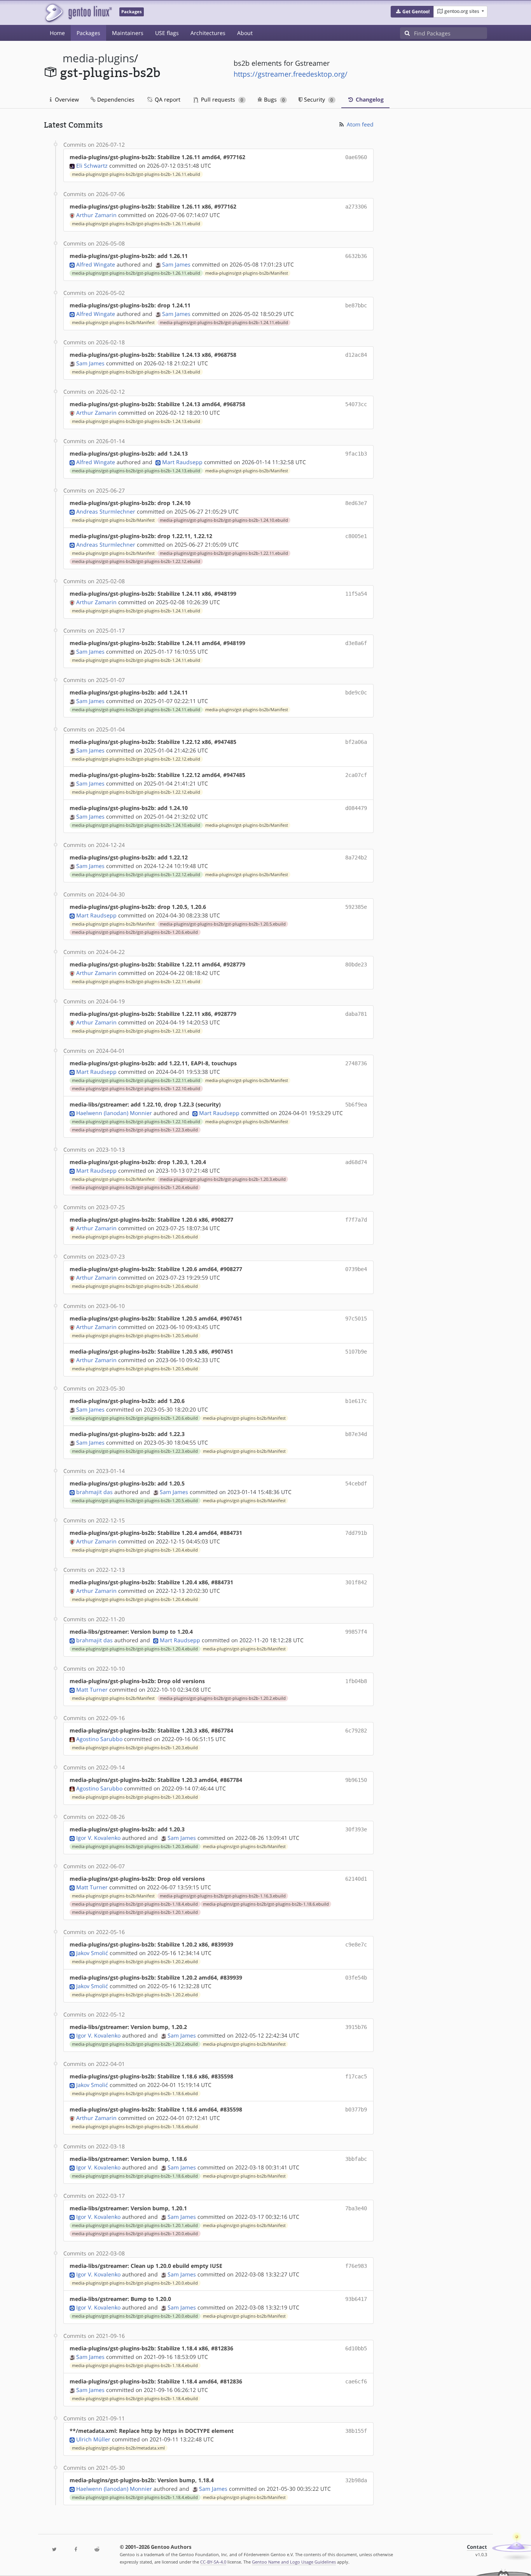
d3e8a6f (356, 643)
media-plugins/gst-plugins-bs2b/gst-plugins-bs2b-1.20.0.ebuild (135, 2234)
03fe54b (356, 1978)
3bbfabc (356, 2159)
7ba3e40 (356, 2208)
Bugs (273, 99)
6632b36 (356, 256)
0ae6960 (356, 157)
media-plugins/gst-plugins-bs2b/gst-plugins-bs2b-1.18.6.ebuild (266, 1904)
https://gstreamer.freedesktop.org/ (291, 74)
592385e (356, 907)
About (245, 33)
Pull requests (221, 99)
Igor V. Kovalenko (98, 1838)
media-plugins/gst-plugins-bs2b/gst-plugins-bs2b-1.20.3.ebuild (223, 1179)
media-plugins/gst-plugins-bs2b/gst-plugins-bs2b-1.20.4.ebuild (135, 1187)
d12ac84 (356, 355)
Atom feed (359, 124)
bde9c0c (356, 693)
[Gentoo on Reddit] (97, 2550)
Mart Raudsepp (182, 462)
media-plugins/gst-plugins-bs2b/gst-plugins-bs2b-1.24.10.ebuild (224, 520)
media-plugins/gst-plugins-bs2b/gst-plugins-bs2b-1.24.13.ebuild (136, 372)
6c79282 (356, 1731)
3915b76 (356, 2027)
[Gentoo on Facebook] (75, 2550)
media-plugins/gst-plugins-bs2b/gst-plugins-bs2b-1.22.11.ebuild (224, 553)
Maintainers (128, 33)
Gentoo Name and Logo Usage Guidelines (294, 2562)
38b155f (356, 2431)
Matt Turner (92, 1690)
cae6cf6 (356, 2381)
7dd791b (356, 1533)
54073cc (356, 404)
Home (57, 33)
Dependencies (115, 99)
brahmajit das (94, 1492)
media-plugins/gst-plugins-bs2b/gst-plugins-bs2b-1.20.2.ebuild (223, 1698)
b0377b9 (356, 2110)
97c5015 (356, 1319)
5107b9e (356, 1352)
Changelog (369, 99)
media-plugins (98, 58)
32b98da (356, 2480)
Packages (88, 33)
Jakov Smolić (92, 1953)
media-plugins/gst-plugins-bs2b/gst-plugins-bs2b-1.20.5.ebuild (223, 924)
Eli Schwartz (92, 166)
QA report (167, 99)
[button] (412, 12)
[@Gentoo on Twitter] (54, 2550)
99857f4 (356, 1632)
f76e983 (356, 2266)
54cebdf (356, 1484)
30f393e (356, 1829)
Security (318, 99)
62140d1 (356, 1879)
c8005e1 (356, 536)
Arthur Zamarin (96, 215)
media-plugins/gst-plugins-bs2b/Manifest (247, 273)
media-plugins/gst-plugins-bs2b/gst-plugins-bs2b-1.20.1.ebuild (135, 1912)
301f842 (356, 1582)
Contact (477, 2547)
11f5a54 (356, 594)
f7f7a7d (356, 1220)
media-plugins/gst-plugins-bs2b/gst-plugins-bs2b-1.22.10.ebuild (136, 1089)
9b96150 (356, 1780)
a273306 (356, 207)
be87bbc (356, 305)
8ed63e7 (356, 503)
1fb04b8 (356, 1681)
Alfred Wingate (96, 264)
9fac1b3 (356, 454)
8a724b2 (356, 857)
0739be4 (356, 1269)
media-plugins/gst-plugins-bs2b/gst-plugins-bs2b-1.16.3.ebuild (223, 1896)
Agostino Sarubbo (99, 1739)
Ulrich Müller (93, 2439)
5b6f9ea (356, 1105)
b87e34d (356, 1434)
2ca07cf (356, 775)
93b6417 (356, 2299)
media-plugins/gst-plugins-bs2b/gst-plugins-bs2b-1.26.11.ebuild (136, 174)
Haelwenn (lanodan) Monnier (114, 1113)
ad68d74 (356, 1162)
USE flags (167, 33)
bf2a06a (356, 742)
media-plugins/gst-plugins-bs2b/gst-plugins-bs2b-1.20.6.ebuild (135, 932)
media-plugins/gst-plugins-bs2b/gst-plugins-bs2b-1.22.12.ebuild (136, 561)
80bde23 (356, 964)
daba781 (356, 1014)
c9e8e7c (356, 1945)
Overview (66, 99)
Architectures (208, 33)
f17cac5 (356, 2076)
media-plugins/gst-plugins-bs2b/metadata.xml (118, 2448)
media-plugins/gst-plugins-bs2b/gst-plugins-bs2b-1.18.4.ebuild (135, 1904)
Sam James (176, 264)
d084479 (356, 808)
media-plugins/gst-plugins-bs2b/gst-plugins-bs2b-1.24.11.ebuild (224, 323)
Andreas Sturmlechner (106, 511)
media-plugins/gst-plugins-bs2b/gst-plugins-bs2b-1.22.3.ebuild (135, 1130)
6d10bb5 (356, 2348)
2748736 (356, 1063)
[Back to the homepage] (78, 13)
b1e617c (356, 1401)
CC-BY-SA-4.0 (213, 2562)
